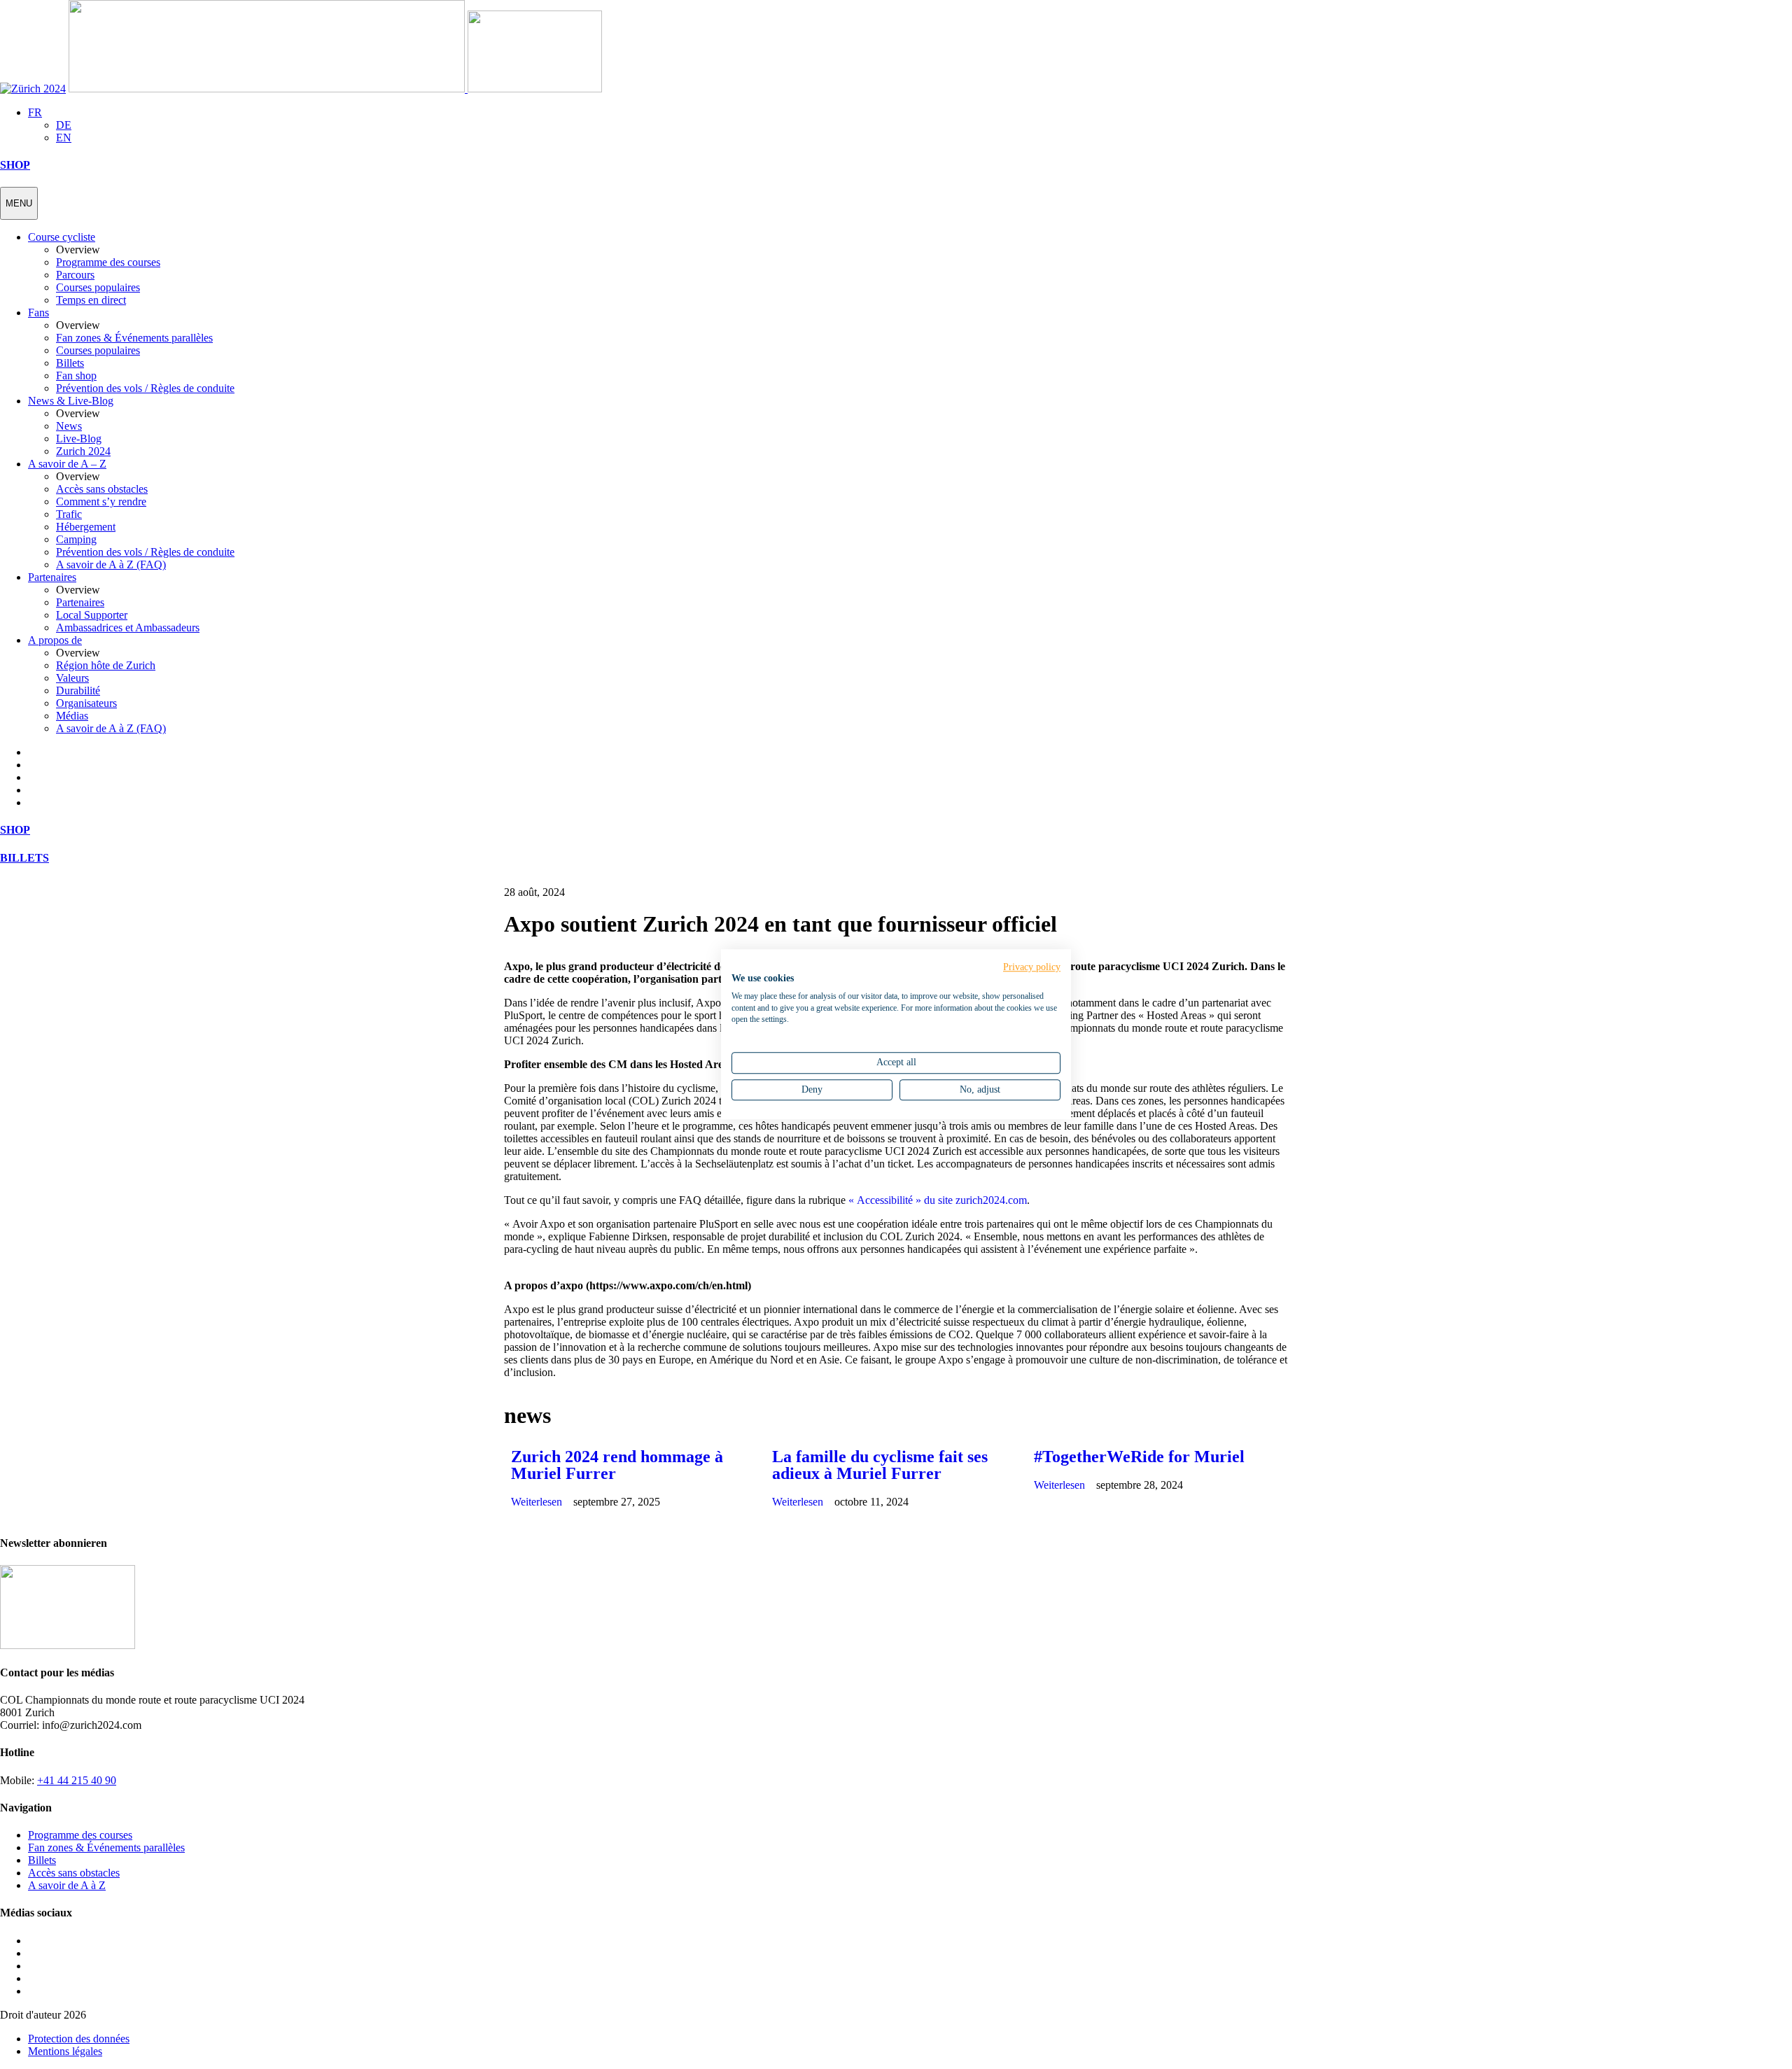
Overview (78, 250)
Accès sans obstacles (74, 1873)
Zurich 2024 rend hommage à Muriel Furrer (617, 1465)
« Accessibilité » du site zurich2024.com (938, 1200)
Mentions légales (65, 2051)
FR (35, 112)
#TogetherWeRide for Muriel (1139, 1457)
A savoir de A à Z (67, 1885)
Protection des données (79, 2039)
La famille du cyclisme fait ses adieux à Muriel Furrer (880, 1465)
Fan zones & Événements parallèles (106, 1847)
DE (64, 125)
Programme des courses (80, 1835)
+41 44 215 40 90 (77, 1780)
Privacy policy (1032, 967)
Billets (42, 1860)
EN (64, 138)
